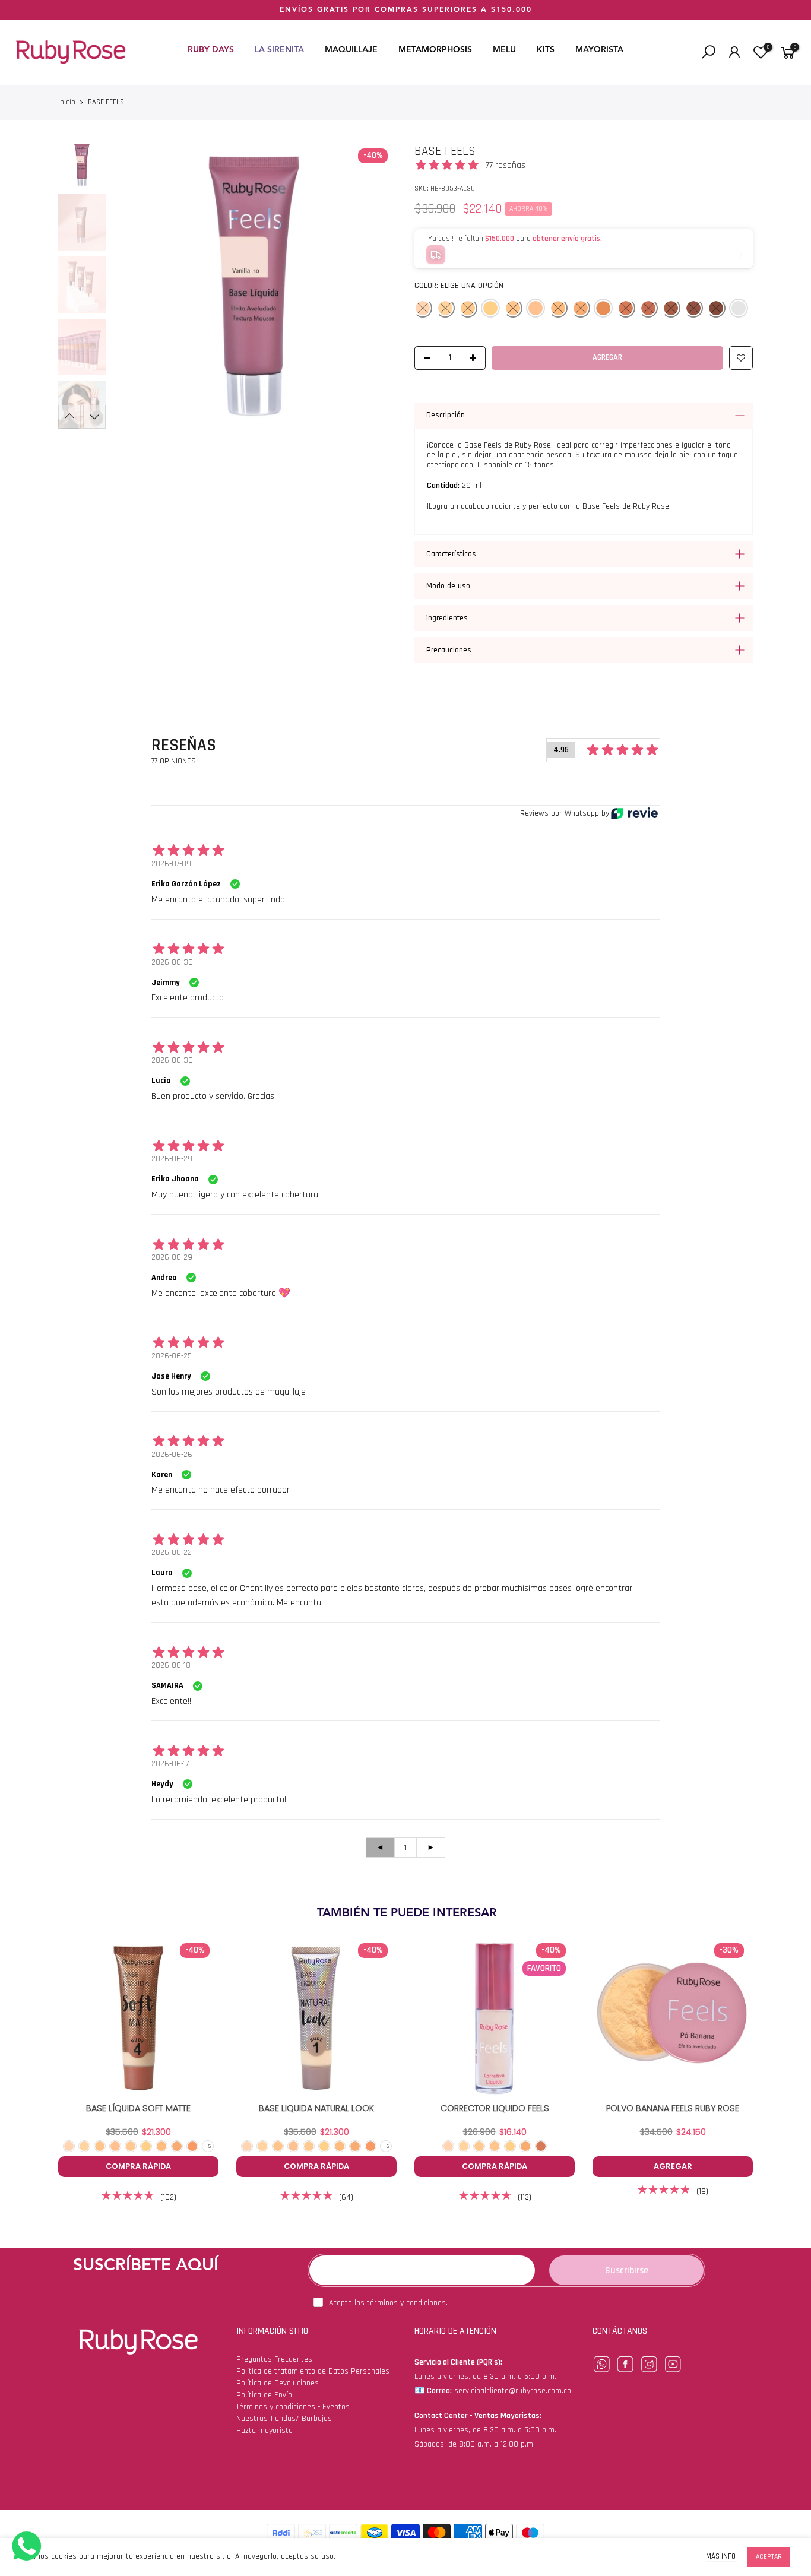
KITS (546, 50)
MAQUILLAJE (351, 50)
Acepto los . (388, 2303)
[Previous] (131, 286)
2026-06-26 (172, 1455)
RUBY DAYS (211, 50)
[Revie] (634, 813)
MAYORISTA (599, 50)
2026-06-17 (170, 1764)
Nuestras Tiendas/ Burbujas (284, 2419)
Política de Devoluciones (278, 2383)
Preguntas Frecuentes (274, 2359)
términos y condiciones (406, 2303)
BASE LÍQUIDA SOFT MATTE (138, 2108)
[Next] (377, 286)
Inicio (67, 102)
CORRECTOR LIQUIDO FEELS (495, 2108)
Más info (721, 2557)
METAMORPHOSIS (435, 50)
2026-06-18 (171, 1665)
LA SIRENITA (279, 50)
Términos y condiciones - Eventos (293, 2407)
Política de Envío (264, 2395)
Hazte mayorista (264, 2431)
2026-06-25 (172, 1356)
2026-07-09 (171, 864)
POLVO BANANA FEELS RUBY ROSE (673, 2108)
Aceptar (769, 2557)
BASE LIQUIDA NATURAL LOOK (316, 2108)
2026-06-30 (172, 962)
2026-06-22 (172, 1552)
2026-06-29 (172, 1159)
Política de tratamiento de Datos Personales (313, 2371)
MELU (504, 50)
